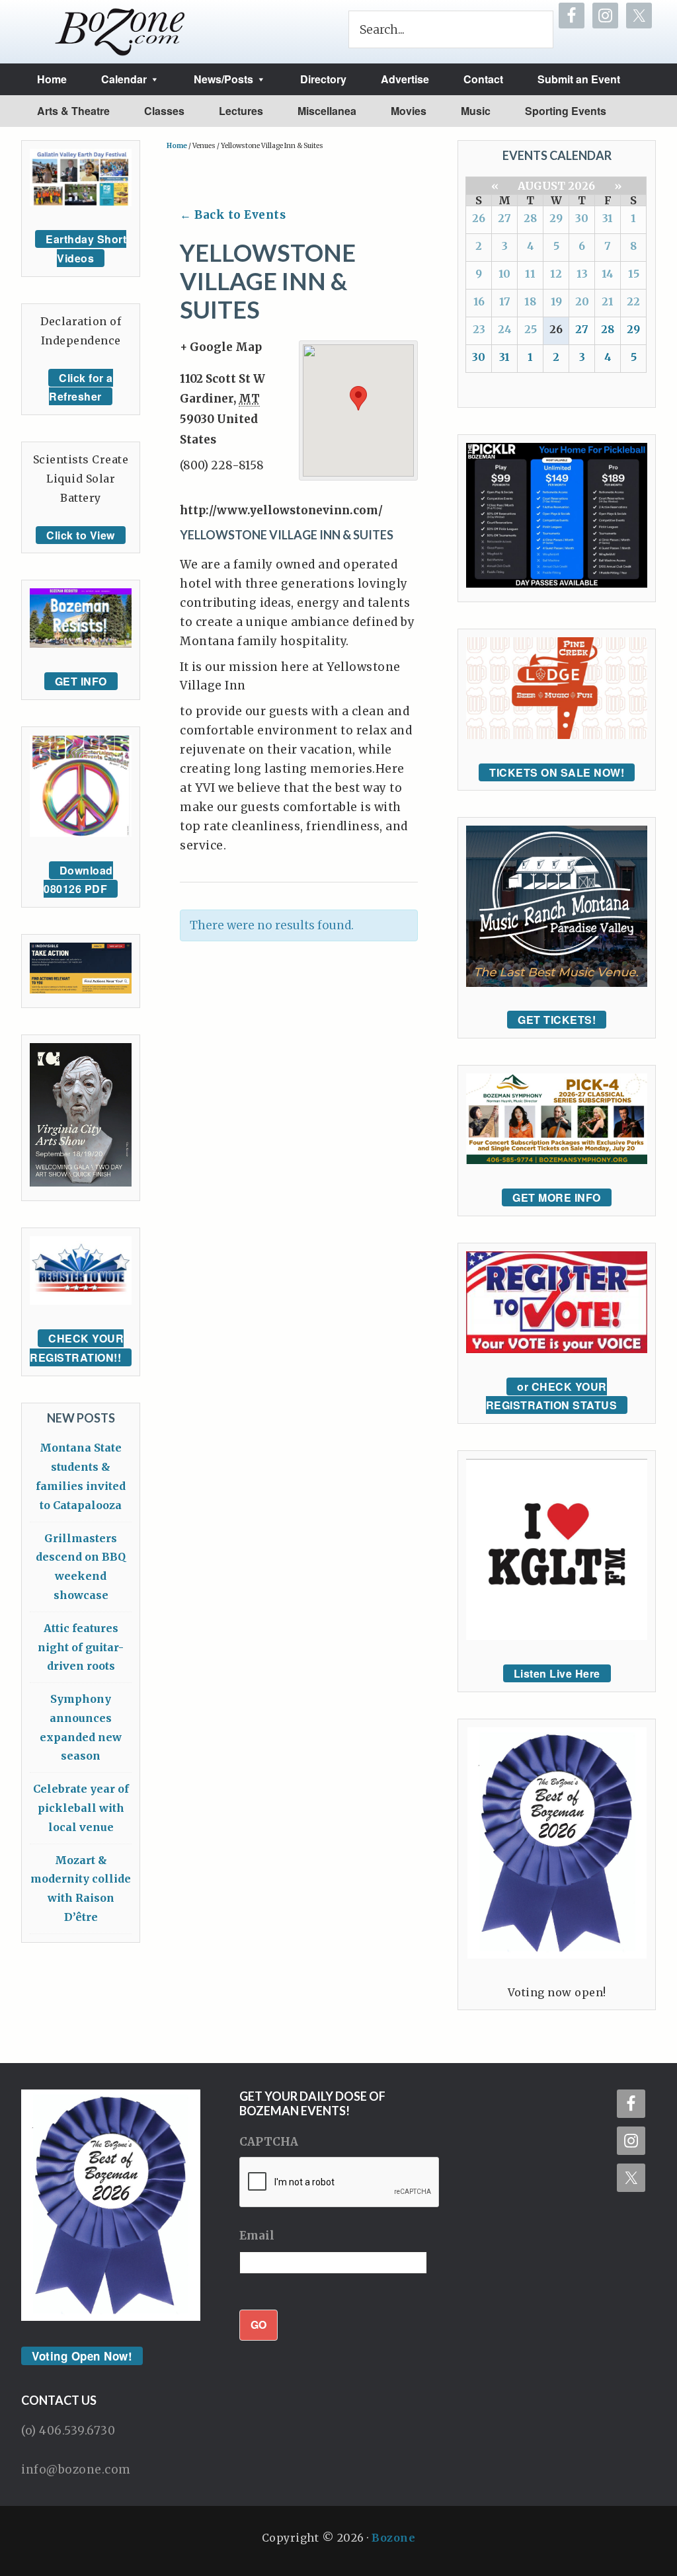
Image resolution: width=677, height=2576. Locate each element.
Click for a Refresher (81, 387)
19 (556, 301)
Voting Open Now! (82, 2356)
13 (582, 274)
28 (530, 218)
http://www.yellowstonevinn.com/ (281, 510)
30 (582, 218)
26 (479, 218)
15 (634, 274)
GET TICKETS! (557, 1020)
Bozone (393, 2538)
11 (530, 274)
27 (504, 218)
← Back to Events (233, 215)
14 (608, 274)
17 (505, 301)
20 (582, 301)
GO (259, 2324)
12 (556, 274)
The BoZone (120, 32)
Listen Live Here (557, 1673)
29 (556, 218)
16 (479, 301)
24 (505, 329)
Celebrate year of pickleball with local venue (81, 1808)
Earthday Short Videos (86, 249)
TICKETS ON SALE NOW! (557, 772)
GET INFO (81, 681)
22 (633, 301)
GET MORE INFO (557, 1197)
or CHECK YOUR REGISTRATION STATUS (552, 1396)
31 (608, 218)
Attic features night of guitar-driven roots (81, 1647)
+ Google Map (221, 347)
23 (479, 329)
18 (530, 301)
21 (608, 301)
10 (504, 274)
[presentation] (340, 2183)
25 (531, 329)
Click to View (81, 535)
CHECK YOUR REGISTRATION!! (77, 1348)
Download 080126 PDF (78, 880)
